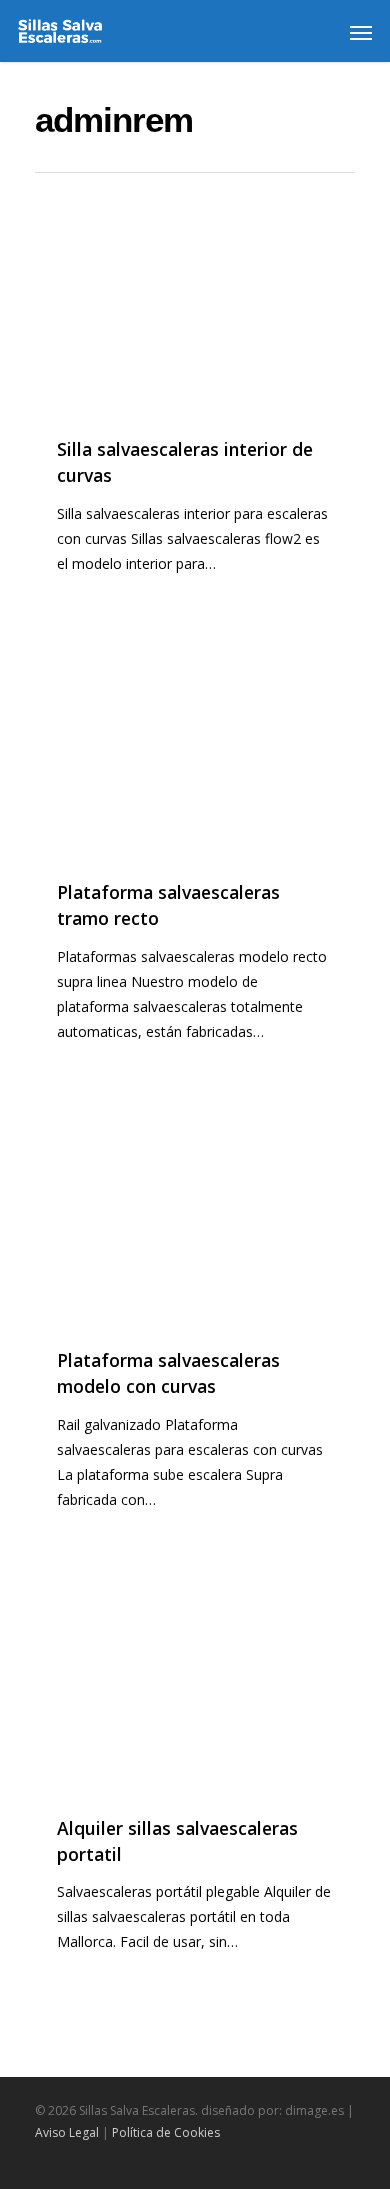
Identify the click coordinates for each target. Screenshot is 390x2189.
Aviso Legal (67, 2132)
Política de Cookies (166, 2132)
